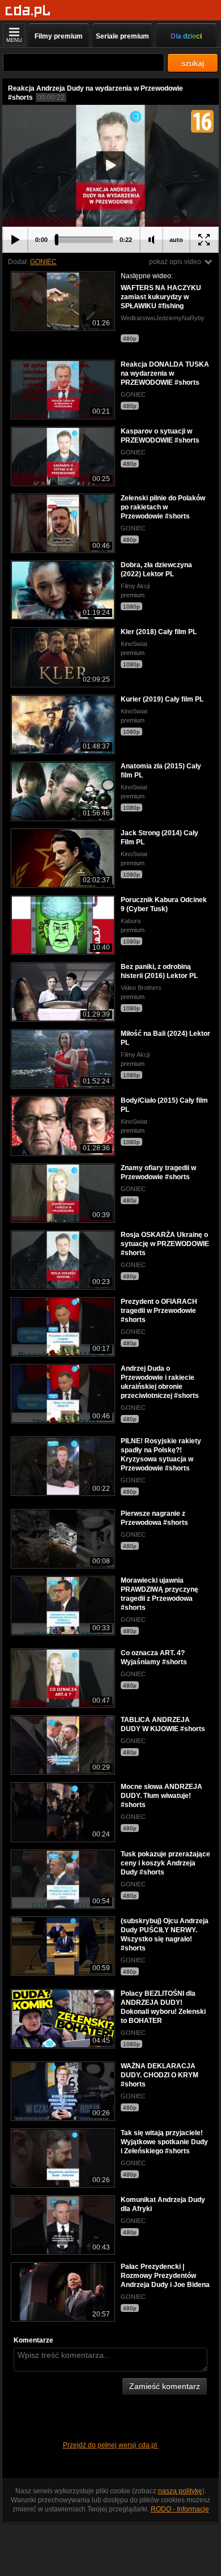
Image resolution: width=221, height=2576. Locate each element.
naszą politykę (180, 2491)
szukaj (193, 63)
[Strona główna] (28, 11)
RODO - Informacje (180, 2509)
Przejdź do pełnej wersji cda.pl (111, 2445)
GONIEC (43, 262)
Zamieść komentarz (165, 2386)
